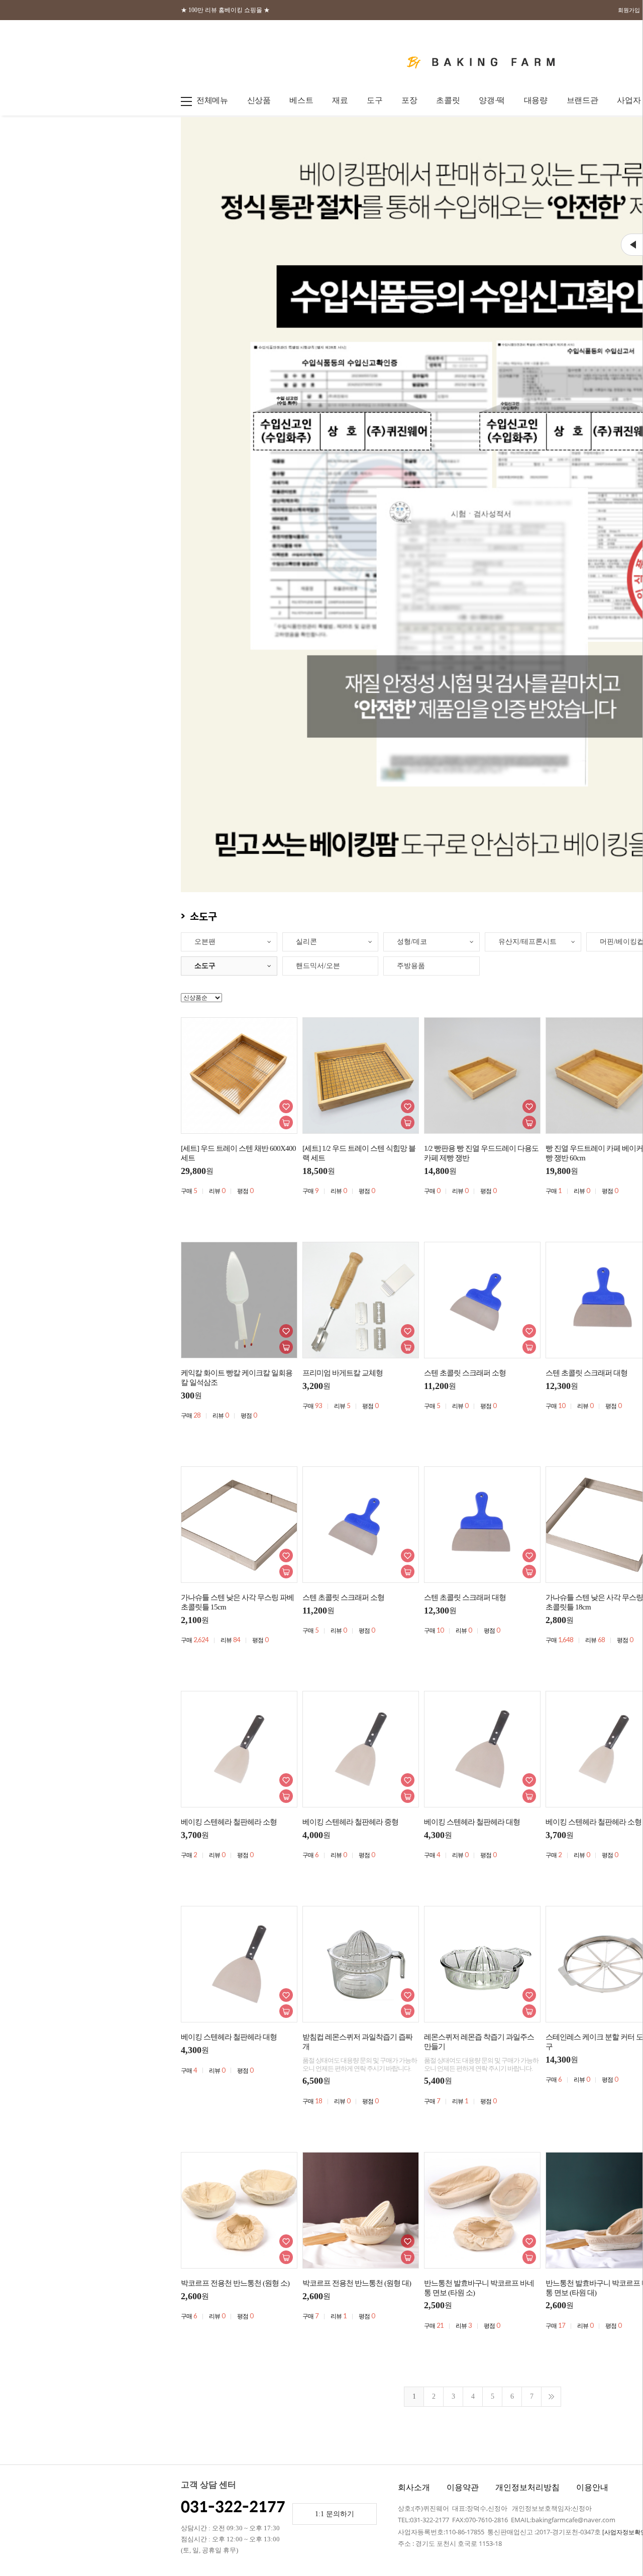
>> (551, 2397)
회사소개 (414, 2487)
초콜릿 (448, 100)
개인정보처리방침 (527, 2487)
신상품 (259, 100)
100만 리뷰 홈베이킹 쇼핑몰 (225, 10)
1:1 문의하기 (335, 2514)
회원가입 (629, 10)
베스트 (301, 100)
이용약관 (463, 2487)
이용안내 (592, 2487)
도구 (374, 100)
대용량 (536, 100)
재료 (340, 100)
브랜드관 (582, 100)
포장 (409, 100)
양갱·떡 (492, 100)
